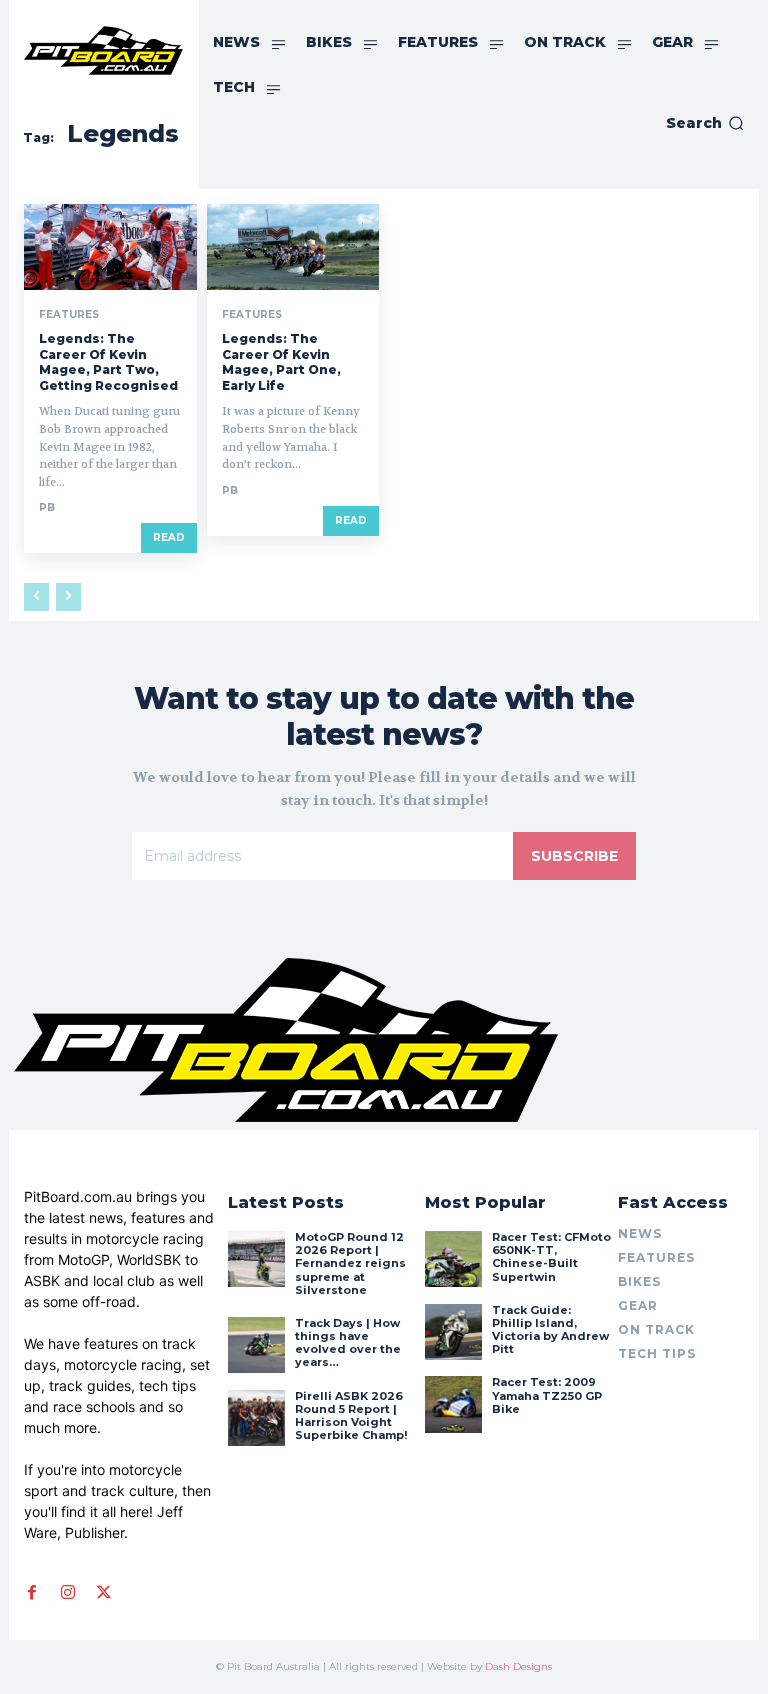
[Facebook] (32, 1592)
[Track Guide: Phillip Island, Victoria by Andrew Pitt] (453, 1332)
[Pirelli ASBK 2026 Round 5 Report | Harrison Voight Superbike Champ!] (256, 1418)
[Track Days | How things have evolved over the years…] (256, 1345)
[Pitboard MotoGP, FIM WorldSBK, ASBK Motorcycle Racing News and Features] (103, 50)
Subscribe (574, 856)
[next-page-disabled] (68, 597)
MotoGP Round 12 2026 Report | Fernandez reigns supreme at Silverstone (350, 1263)
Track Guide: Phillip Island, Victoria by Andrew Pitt (550, 1330)
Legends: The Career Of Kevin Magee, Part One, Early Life (281, 362)
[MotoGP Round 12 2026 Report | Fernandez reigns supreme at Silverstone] (256, 1259)
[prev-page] (36, 597)
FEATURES (69, 315)
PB (47, 507)
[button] (705, 123)
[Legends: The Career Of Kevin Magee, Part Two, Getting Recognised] (110, 247)
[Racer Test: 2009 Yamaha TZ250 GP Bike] (453, 1404)
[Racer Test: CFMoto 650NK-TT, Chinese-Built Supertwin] (453, 1259)
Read (169, 537)
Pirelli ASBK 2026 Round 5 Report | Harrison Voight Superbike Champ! (351, 1416)
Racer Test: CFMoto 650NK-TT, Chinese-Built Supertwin (551, 1257)
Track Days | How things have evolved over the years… (348, 1343)
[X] (104, 1592)
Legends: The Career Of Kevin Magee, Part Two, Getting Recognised (108, 362)
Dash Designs (518, 1666)
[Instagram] (68, 1592)
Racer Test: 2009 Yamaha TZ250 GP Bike (547, 1395)
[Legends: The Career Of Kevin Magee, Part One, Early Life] (293, 247)
